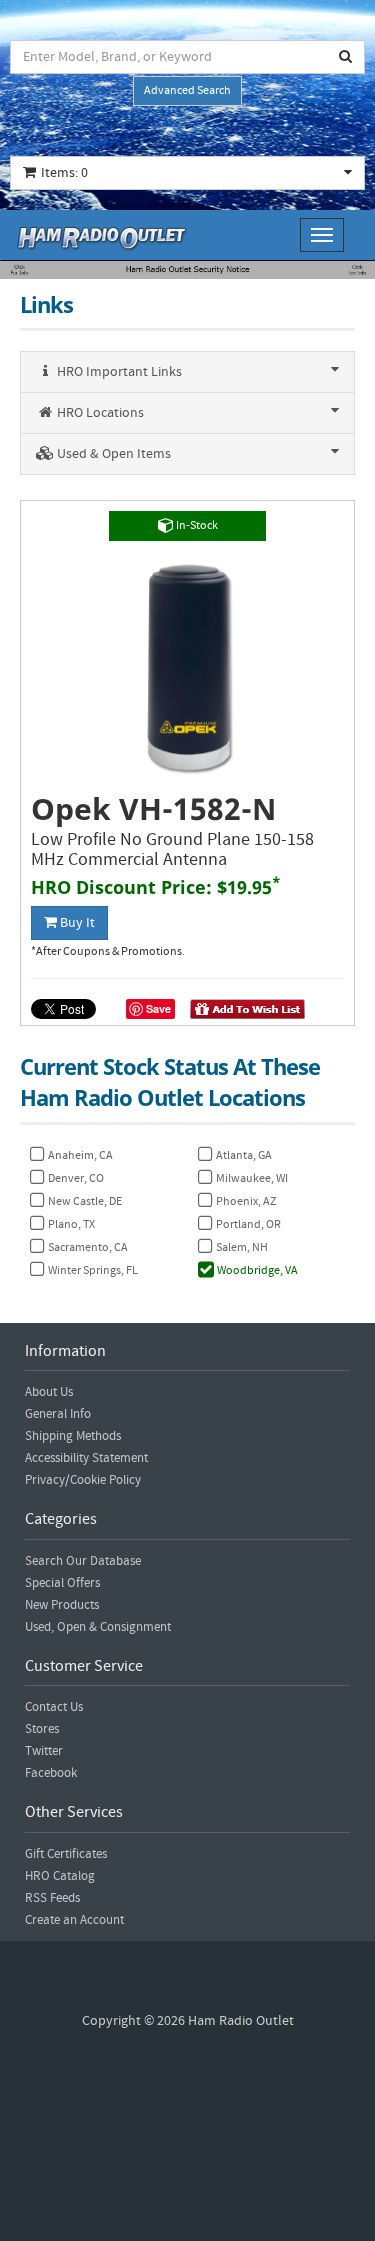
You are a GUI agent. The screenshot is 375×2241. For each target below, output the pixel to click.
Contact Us (54, 1707)
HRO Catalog (60, 1876)
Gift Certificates (66, 1854)
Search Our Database (83, 1561)
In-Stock (196, 525)
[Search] (346, 57)
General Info (58, 1414)
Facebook (51, 1773)
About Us (49, 1392)
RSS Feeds (52, 1898)
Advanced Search (187, 90)
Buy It (76, 923)
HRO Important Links (118, 372)
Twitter (44, 1751)
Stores (42, 1729)
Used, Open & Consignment (98, 1627)
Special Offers (62, 1583)
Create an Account (74, 1920)
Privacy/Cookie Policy (83, 1480)
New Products (62, 1605)
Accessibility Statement (86, 1458)
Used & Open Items (112, 454)
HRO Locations (99, 413)
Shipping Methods (73, 1436)
